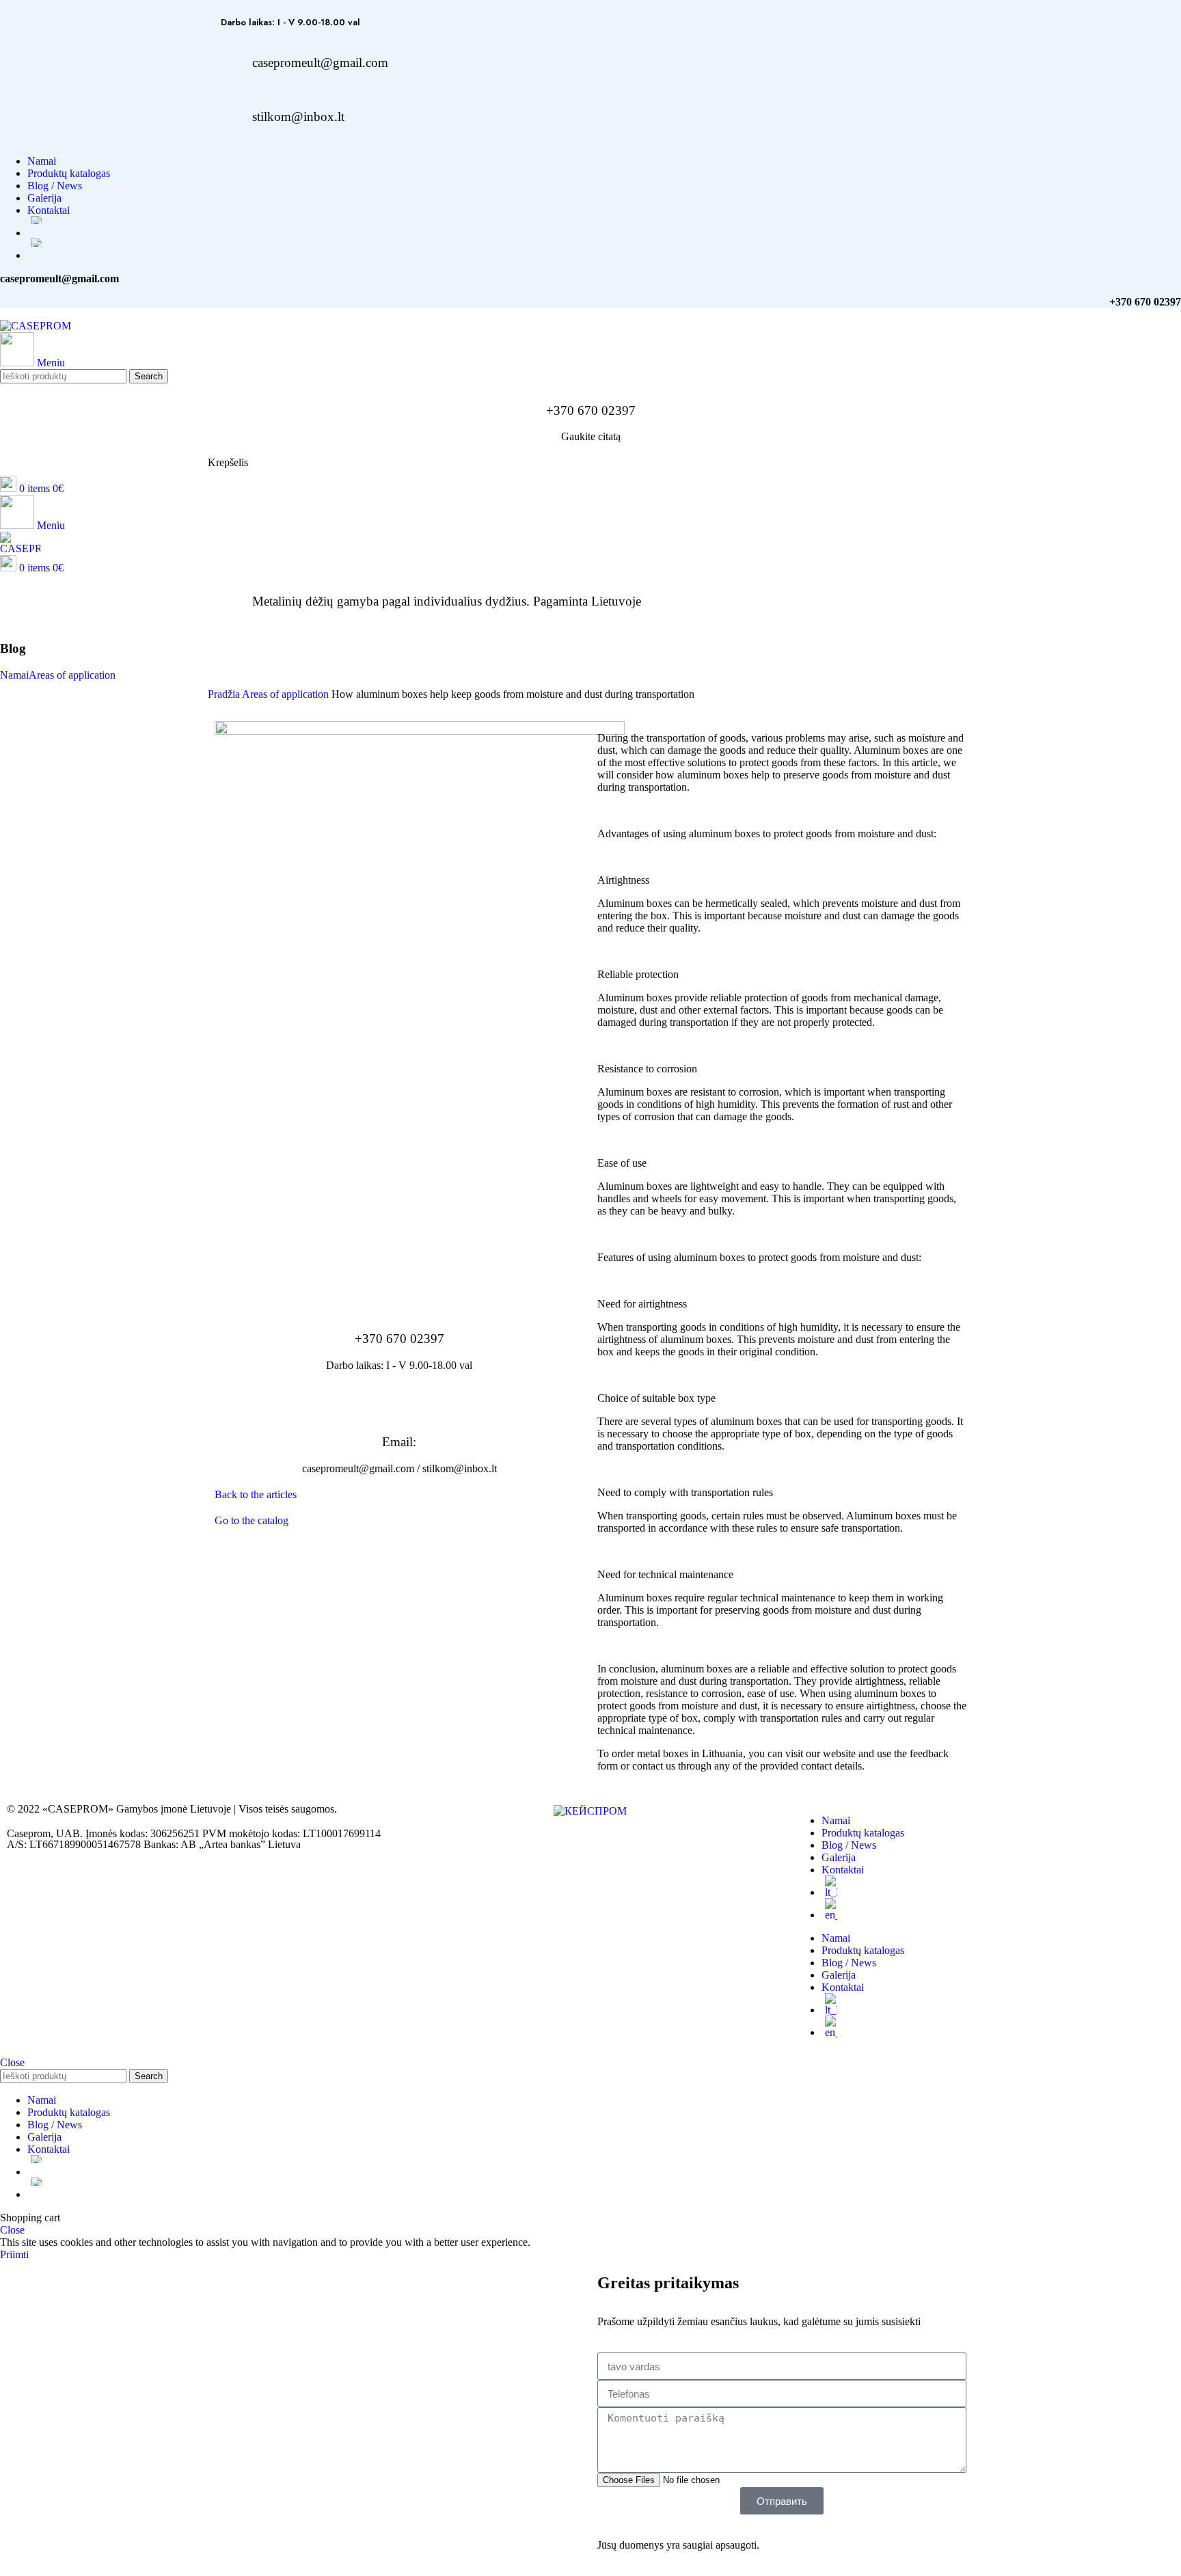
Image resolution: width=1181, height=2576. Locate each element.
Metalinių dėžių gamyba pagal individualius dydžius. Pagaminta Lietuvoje (447, 601)
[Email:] (399, 1402)
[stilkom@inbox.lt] (225, 117)
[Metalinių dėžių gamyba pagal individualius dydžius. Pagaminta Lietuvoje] (225, 601)
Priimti (14, 2254)
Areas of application (72, 675)
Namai (14, 675)
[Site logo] (36, 326)
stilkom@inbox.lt (298, 117)
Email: (399, 1442)
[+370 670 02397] (399, 1299)
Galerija (839, 1857)
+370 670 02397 (591, 410)
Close (12, 2062)
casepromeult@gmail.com (320, 63)
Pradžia (225, 694)
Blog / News (849, 1845)
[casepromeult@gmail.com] (225, 63)
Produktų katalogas (863, 1833)
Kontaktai (843, 1870)
